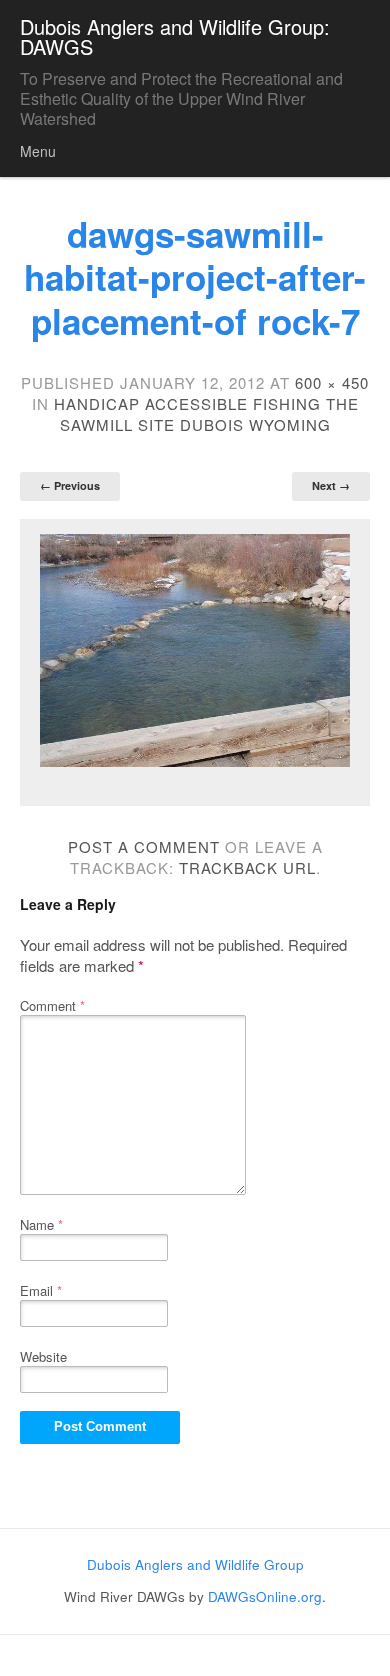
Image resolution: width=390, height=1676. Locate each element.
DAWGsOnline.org (265, 1596)
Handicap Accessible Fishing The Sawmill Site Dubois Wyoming (206, 414)
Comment (52, 1005)
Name (41, 1224)
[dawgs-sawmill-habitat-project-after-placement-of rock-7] (195, 650)
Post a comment (144, 846)
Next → (331, 485)
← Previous (70, 485)
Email (41, 1290)
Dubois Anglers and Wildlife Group (195, 1564)
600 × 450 (332, 382)
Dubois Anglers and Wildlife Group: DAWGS (175, 36)
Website (43, 1356)
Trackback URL (247, 867)
